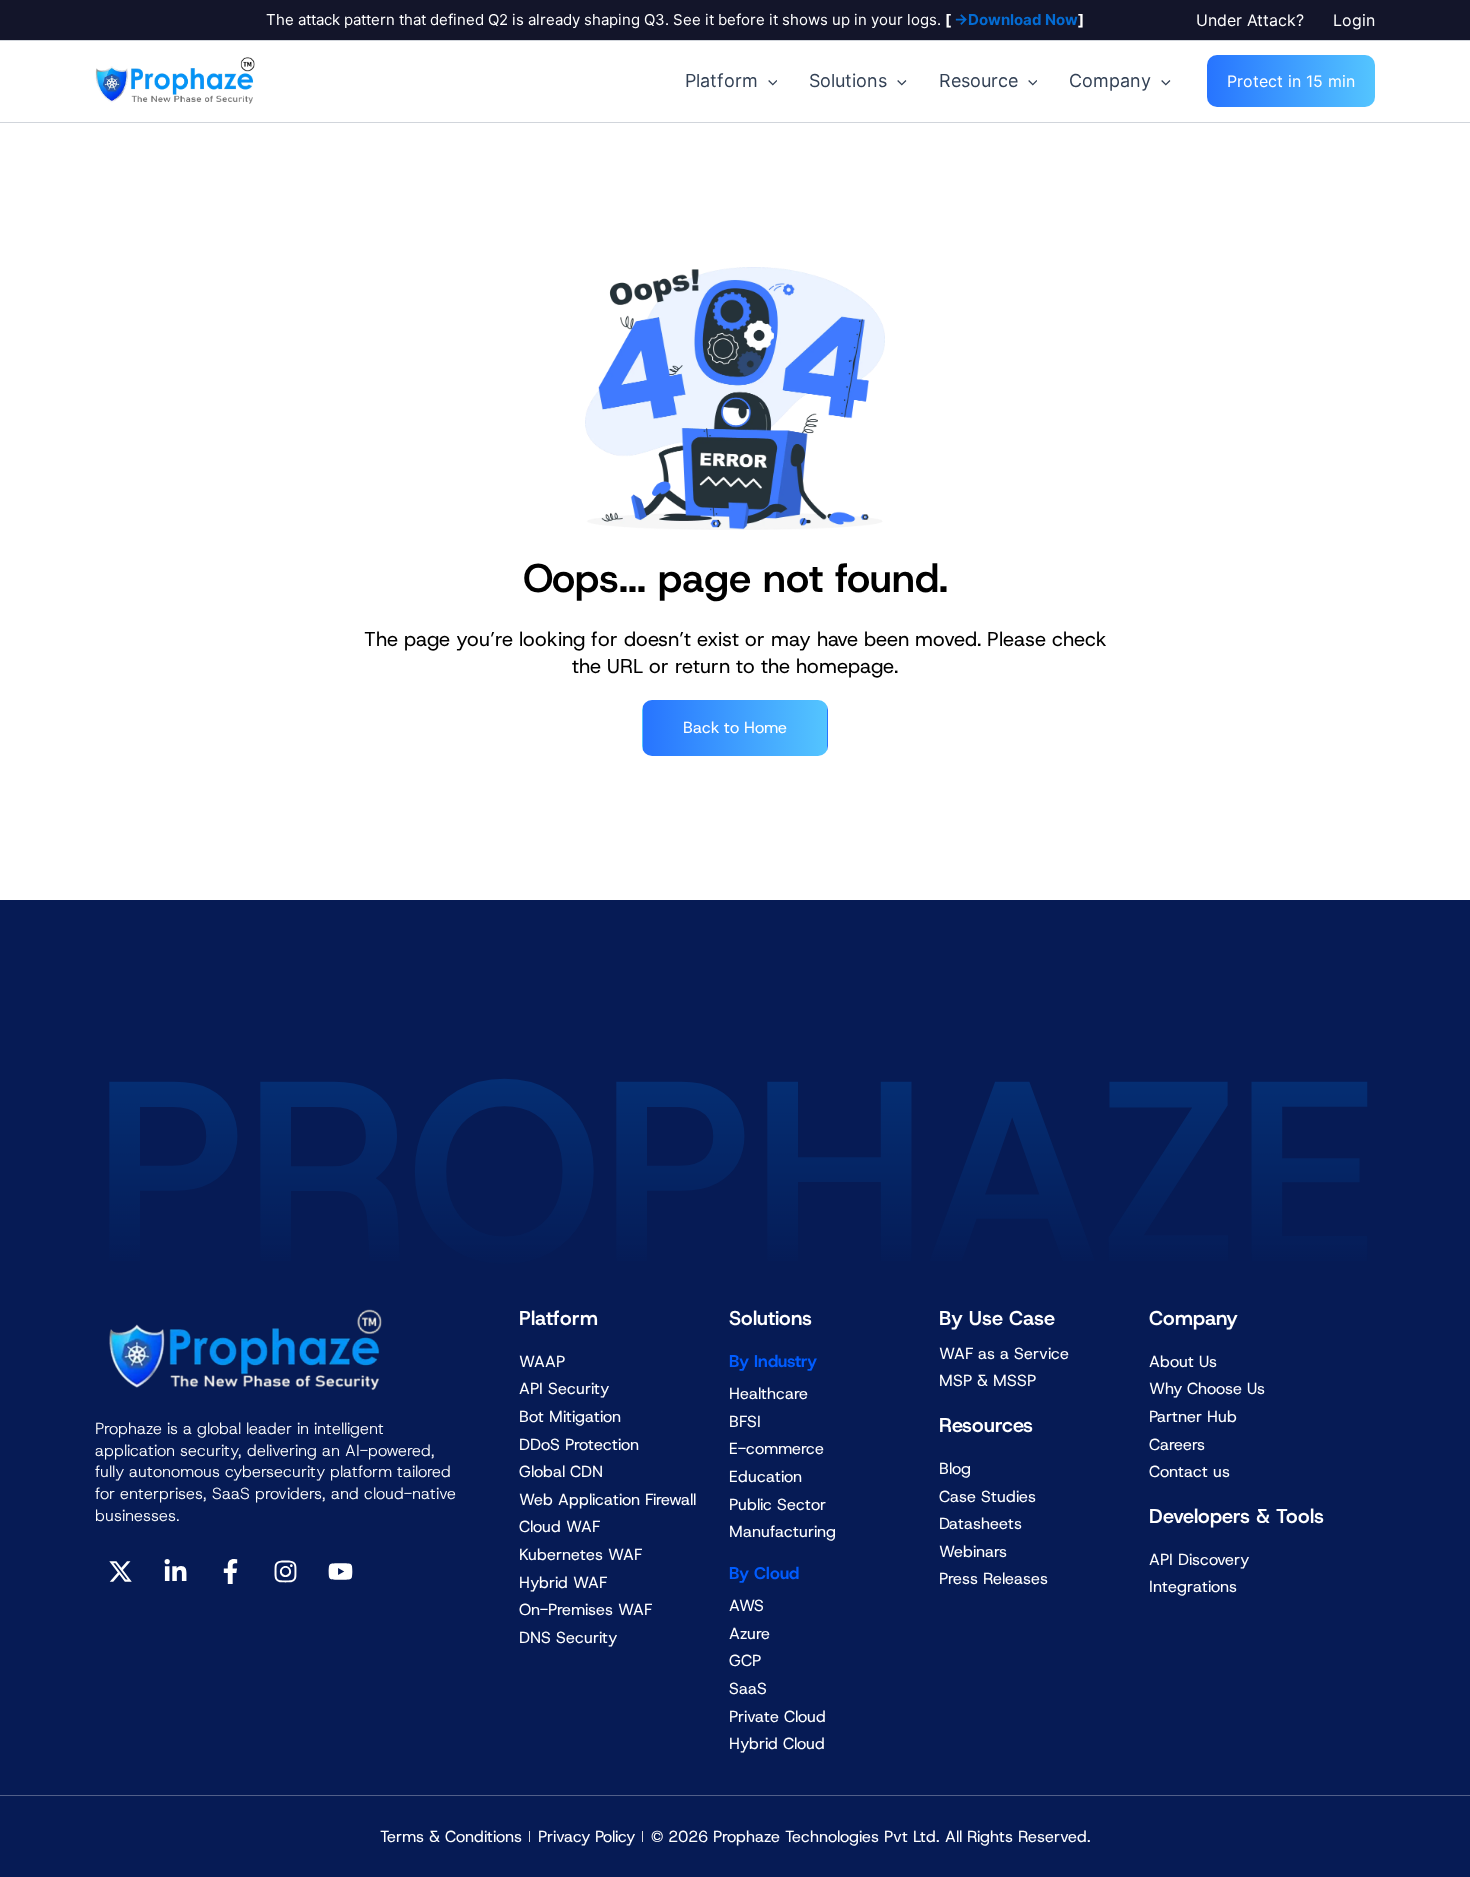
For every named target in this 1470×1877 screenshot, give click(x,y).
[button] (1254, 20)
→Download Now (1014, 19)
